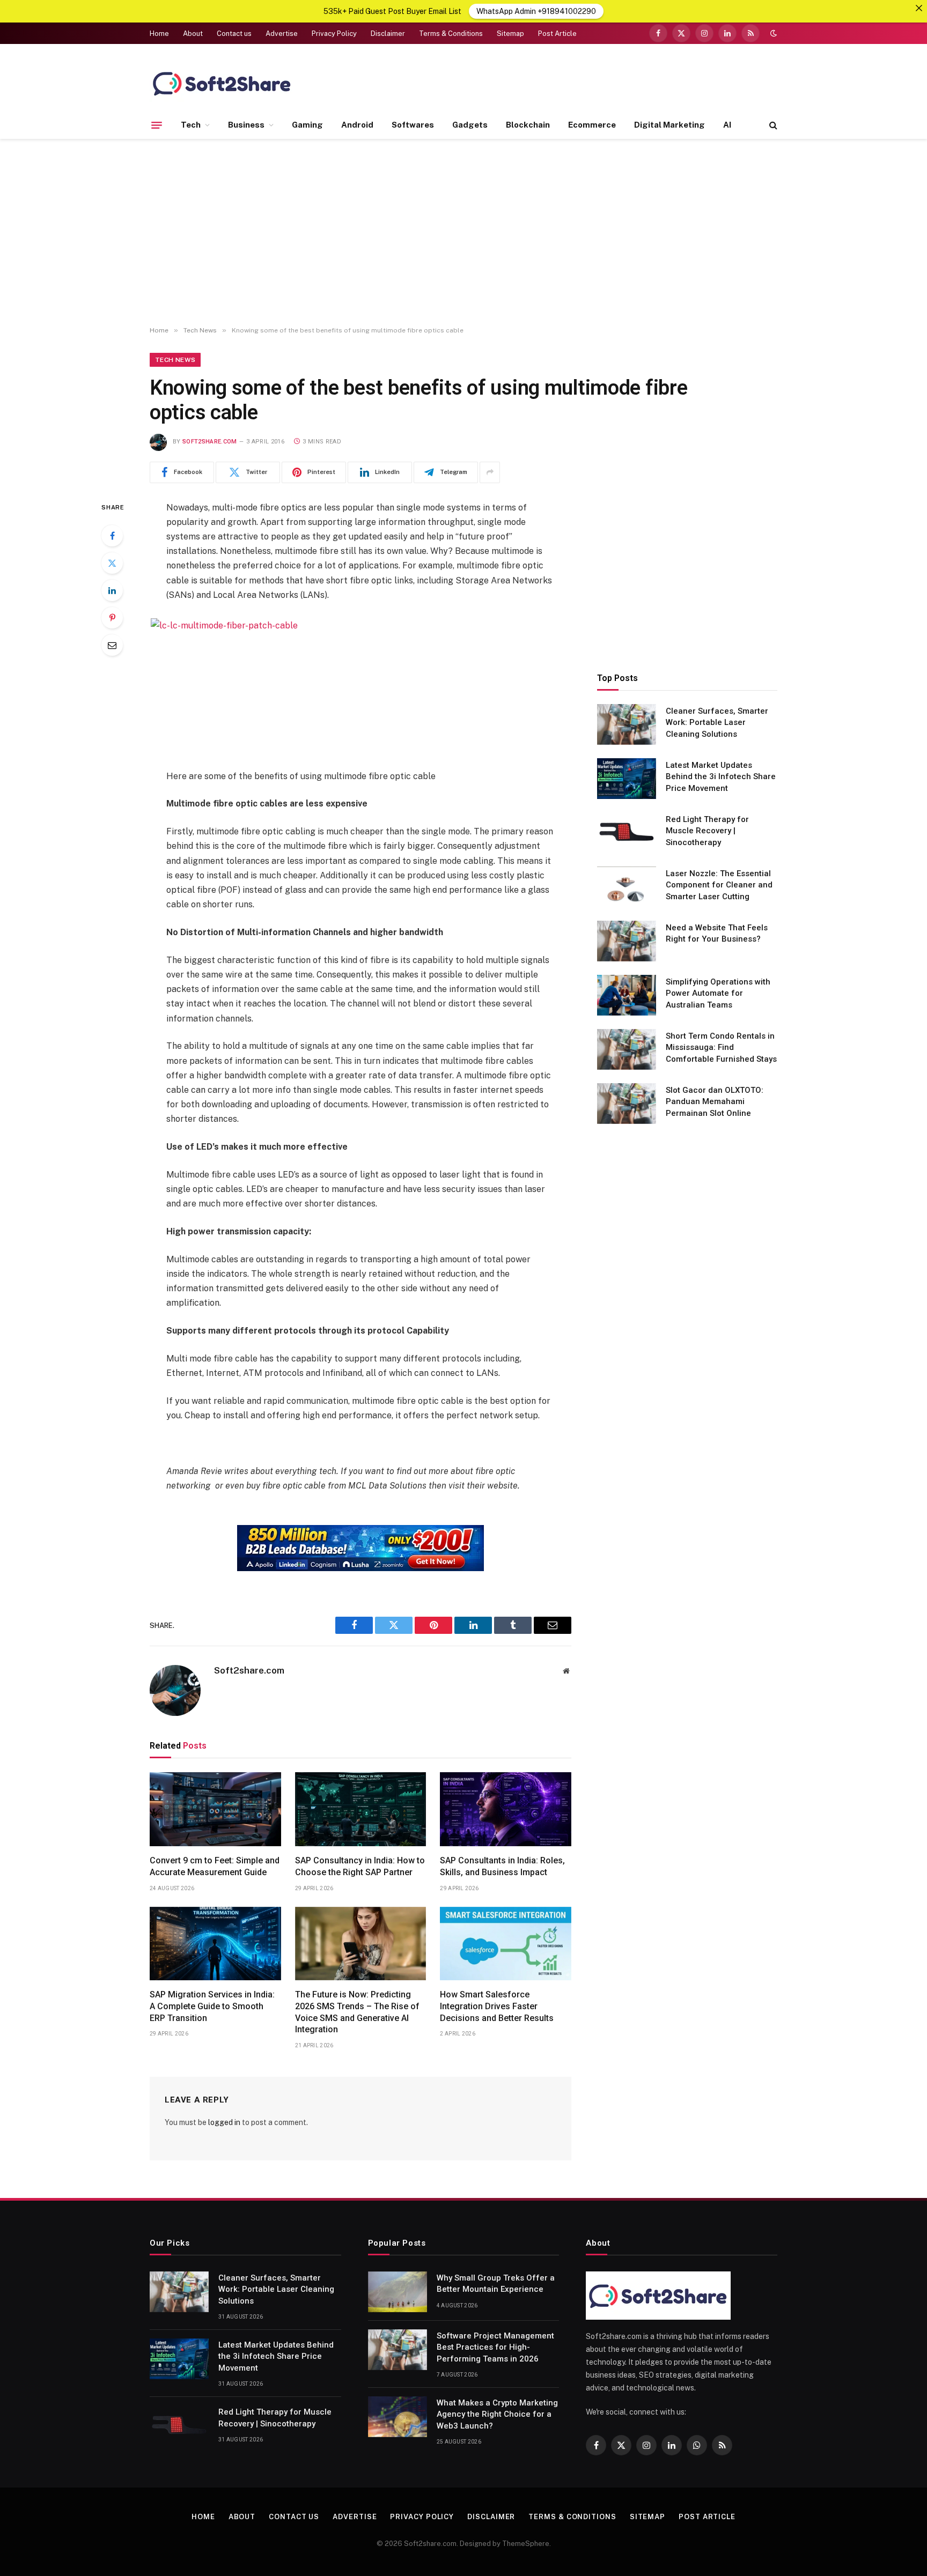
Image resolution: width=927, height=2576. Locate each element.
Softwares (413, 125)
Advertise (282, 34)
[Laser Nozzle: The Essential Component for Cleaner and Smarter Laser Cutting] (627, 887)
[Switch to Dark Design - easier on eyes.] (772, 33)
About (193, 34)
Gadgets (470, 125)
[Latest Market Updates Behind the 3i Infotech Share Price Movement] (627, 779)
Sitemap (510, 34)
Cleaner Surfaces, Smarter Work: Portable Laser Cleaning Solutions (717, 722)
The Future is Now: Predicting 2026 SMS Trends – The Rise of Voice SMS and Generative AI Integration (357, 2012)
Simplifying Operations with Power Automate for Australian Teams (718, 993)
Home (159, 34)
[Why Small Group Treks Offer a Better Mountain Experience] (398, 2292)
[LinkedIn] (112, 590)
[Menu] (157, 125)
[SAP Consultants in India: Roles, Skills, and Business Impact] (506, 1809)
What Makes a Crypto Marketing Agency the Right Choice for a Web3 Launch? (497, 2414)
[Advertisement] (464, 233)
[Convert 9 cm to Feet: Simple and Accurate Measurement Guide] (215, 1809)
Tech (191, 125)
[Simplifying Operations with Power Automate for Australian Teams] (627, 995)
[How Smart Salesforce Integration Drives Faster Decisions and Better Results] (506, 1944)
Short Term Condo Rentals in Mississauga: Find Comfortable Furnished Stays (721, 1047)
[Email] (112, 645)
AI (727, 125)
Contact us (234, 34)
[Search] (772, 125)
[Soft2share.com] (222, 83)
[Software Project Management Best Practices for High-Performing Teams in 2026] (398, 2350)
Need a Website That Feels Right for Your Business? (717, 933)
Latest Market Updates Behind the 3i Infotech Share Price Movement (721, 776)
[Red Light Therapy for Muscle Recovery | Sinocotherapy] (627, 833)
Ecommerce (592, 125)
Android (357, 125)
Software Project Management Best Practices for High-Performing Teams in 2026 (495, 2347)
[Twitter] (112, 563)
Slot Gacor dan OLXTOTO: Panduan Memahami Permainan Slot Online (715, 1101)
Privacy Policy (334, 34)
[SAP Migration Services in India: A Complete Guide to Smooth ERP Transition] (215, 1944)
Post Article (557, 34)
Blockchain (528, 125)
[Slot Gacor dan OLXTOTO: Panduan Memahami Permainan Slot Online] (627, 1104)
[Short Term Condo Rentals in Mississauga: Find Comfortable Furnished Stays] (627, 1049)
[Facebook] (112, 536)
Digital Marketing (669, 125)
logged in (224, 2122)
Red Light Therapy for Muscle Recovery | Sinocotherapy (707, 830)
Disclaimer (388, 34)
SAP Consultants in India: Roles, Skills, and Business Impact (502, 1866)
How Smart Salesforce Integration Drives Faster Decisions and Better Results (497, 2006)
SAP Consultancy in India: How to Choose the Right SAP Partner (360, 1866)
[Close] (919, 8)
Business (246, 125)
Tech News (175, 360)
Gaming (307, 125)
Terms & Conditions (451, 34)
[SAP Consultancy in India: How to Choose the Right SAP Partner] (361, 1809)
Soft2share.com (210, 442)
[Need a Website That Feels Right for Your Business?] (627, 941)
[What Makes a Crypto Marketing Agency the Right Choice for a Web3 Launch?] (398, 2417)
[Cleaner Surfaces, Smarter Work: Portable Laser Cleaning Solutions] (627, 724)
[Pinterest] (112, 618)
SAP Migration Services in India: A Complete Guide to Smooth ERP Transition (212, 2006)
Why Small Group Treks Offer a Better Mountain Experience (496, 2283)
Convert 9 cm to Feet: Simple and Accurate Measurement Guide (215, 1866)
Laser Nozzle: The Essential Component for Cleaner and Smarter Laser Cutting (719, 884)
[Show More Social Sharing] (490, 472)
